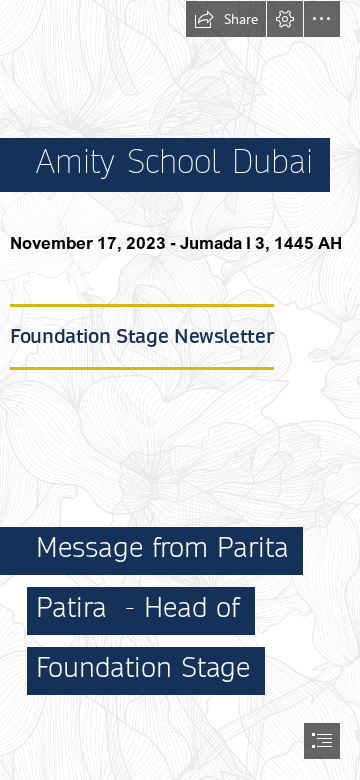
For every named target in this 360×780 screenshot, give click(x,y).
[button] (226, 19)
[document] (180, 390)
